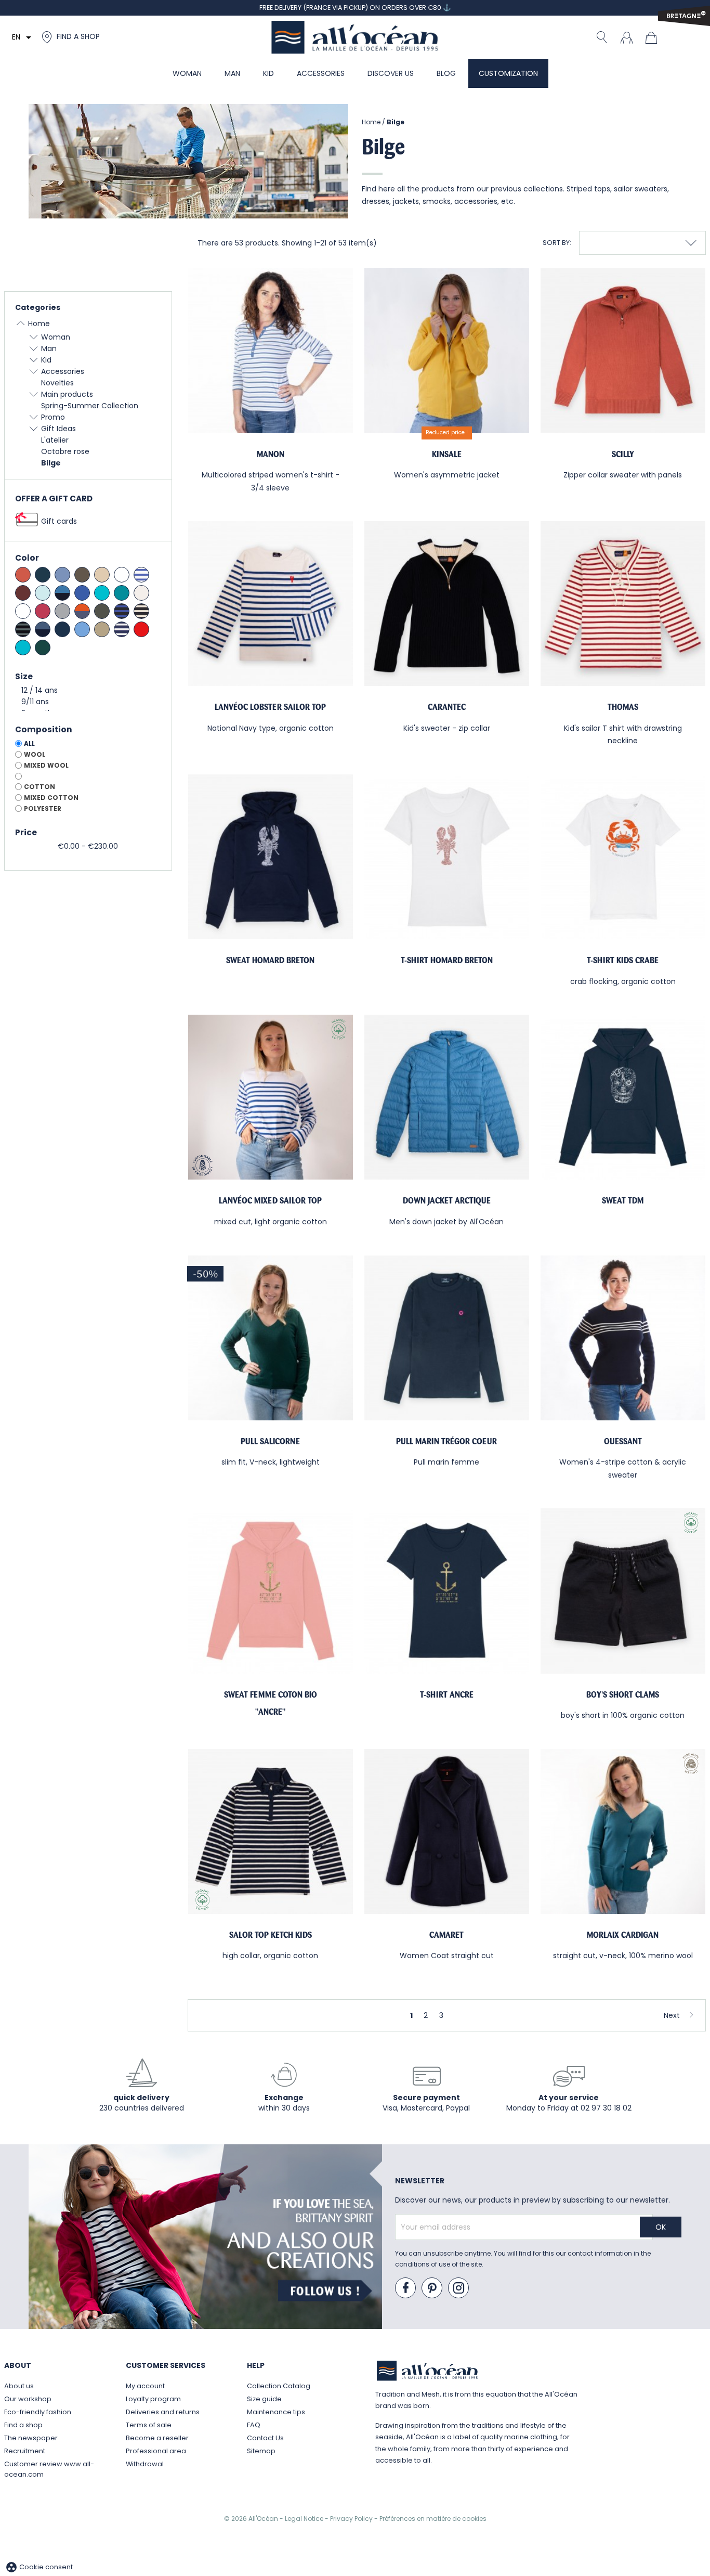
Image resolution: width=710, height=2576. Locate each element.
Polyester (43, 808)
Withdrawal (145, 2464)
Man (49, 348)
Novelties (57, 383)
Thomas (623, 707)
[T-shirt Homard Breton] (447, 857)
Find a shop (23, 2425)
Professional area (156, 2451)
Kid (46, 360)
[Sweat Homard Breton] (271, 857)
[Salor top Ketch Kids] (271, 1831)
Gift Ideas (58, 429)
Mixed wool (46, 765)
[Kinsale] (447, 350)
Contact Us (265, 2438)
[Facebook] (406, 2288)
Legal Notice (305, 2519)
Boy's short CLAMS (623, 1695)
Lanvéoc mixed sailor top (270, 1201)
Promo (53, 417)
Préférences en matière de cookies (433, 2519)
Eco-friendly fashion (38, 2412)
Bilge (51, 463)
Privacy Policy (352, 2519)
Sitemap (261, 2451)
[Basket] (654, 37)
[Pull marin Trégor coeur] (447, 1338)
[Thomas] (623, 604)
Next (672, 2015)
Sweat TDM (623, 1201)
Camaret (446, 1935)
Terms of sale (149, 2425)
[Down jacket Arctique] (447, 1097)
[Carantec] (447, 604)
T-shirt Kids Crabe (623, 960)
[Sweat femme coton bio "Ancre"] (271, 1591)
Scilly (623, 454)
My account (145, 2386)
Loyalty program (153, 2399)
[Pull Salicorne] (271, 1338)
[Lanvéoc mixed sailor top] (271, 1097)
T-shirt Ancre (447, 1695)
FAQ (254, 2425)
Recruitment (25, 2451)
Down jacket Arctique (447, 1201)
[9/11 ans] (88, 702)
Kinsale (447, 454)
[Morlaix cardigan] (623, 1831)
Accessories (63, 371)
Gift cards (59, 521)
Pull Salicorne (270, 1441)
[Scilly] (623, 350)
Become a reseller (157, 2438)
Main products (67, 394)
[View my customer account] (626, 37)
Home (39, 323)
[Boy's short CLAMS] (623, 1591)
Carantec (447, 707)
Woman (56, 337)
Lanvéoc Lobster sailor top (270, 707)
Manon (271, 454)
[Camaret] (447, 1831)
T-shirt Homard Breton (447, 960)
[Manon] (271, 350)
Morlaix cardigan (623, 1935)
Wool (35, 754)
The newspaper (31, 2438)
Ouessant (623, 1441)
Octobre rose (65, 451)
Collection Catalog (279, 2386)
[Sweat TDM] (623, 1097)
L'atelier (55, 440)
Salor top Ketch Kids (271, 1935)
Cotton (40, 787)
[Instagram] (459, 2288)
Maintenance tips (276, 2412)
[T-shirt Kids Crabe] (623, 857)
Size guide (264, 2399)
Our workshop (28, 2399)
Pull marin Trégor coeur (446, 1441)
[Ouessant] (623, 1338)
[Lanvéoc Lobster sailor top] (271, 604)
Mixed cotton (51, 798)
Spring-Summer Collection (90, 406)
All (29, 743)
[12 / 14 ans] (88, 691)
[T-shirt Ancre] (447, 1591)
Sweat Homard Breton (270, 960)
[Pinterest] (432, 2288)
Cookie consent (39, 2567)
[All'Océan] (355, 37)
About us (19, 2386)
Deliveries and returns (163, 2412)
